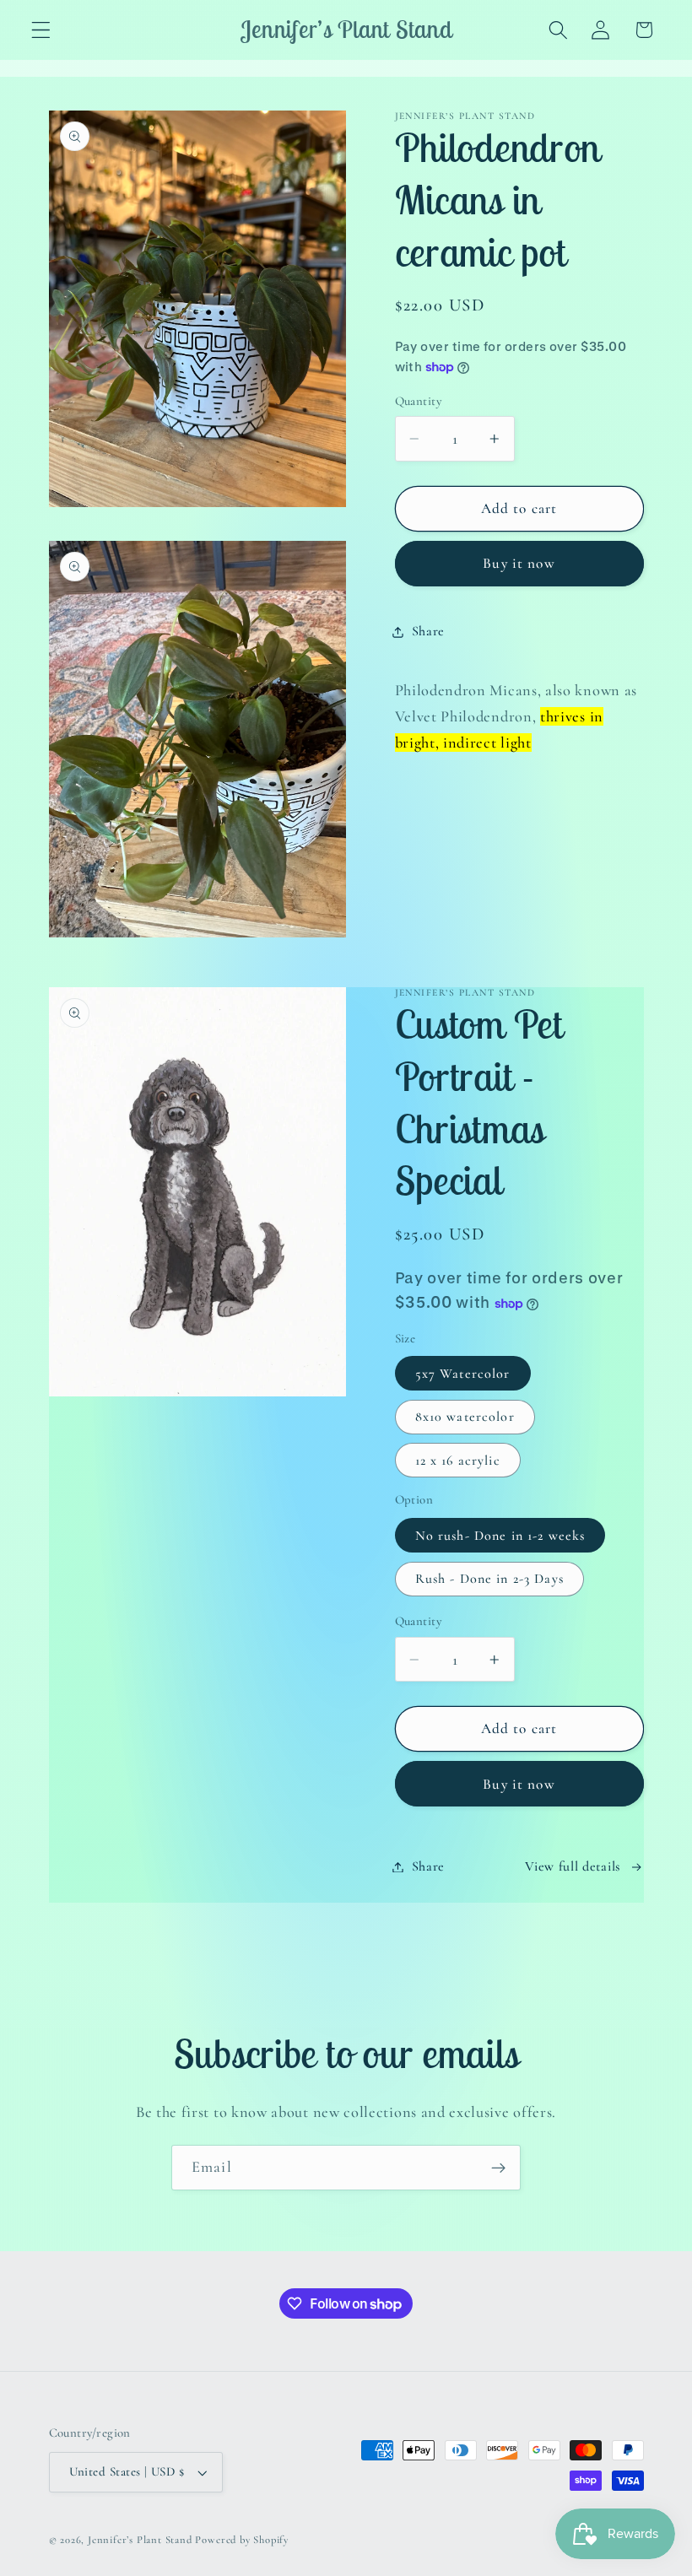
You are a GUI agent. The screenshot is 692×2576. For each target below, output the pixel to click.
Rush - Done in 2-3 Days (489, 1579)
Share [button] (428, 631)
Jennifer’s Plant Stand (140, 2540)
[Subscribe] (498, 2168)
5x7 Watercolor (463, 1374)
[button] (41, 30)
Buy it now (519, 563)
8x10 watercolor (465, 1417)
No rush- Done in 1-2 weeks (500, 1536)
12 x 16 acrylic (458, 1461)
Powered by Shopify (242, 2540)
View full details (573, 1866)
